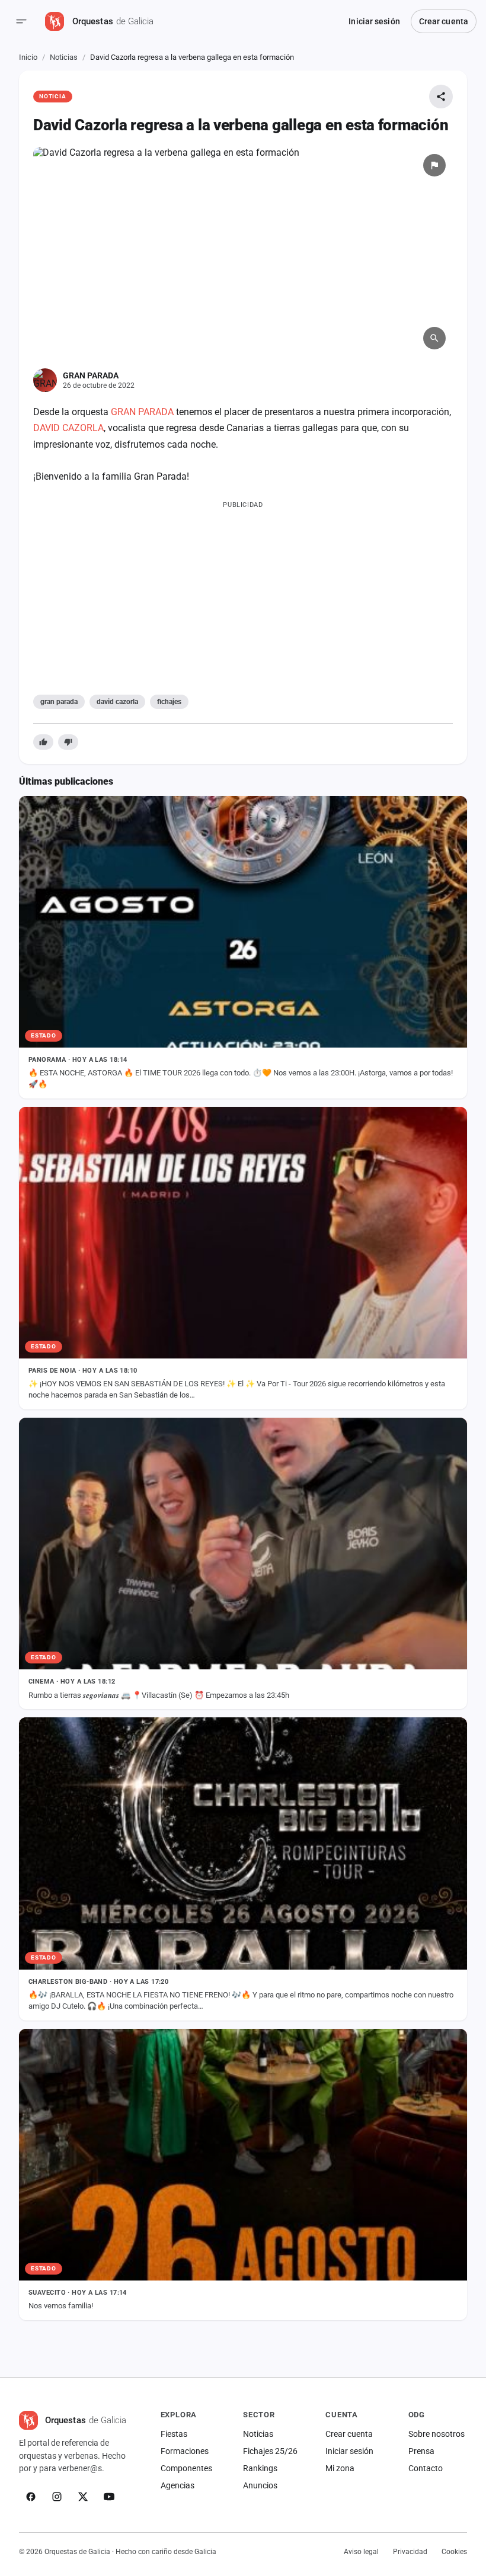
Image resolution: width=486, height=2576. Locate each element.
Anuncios (260, 2485)
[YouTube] (109, 2497)
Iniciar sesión (374, 21)
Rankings (260, 2468)
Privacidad (410, 2552)
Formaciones (185, 2451)
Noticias (64, 57)
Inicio (28, 57)
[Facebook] (31, 2497)
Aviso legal (361, 2552)
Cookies (454, 2552)
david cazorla (117, 702)
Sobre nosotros (437, 2434)
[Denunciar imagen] (434, 165)
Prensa (421, 2451)
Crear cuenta (444, 21)
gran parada (59, 702)
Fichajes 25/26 (270, 2451)
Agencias (178, 2485)
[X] (83, 2497)
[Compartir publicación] (441, 97)
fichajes (169, 702)
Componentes (186, 2468)
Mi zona (340, 2468)
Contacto (426, 2468)
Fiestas (174, 2434)
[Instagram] (57, 2497)
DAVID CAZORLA (68, 428)
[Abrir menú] (21, 21)
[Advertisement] (243, 595)
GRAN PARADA (142, 412)
